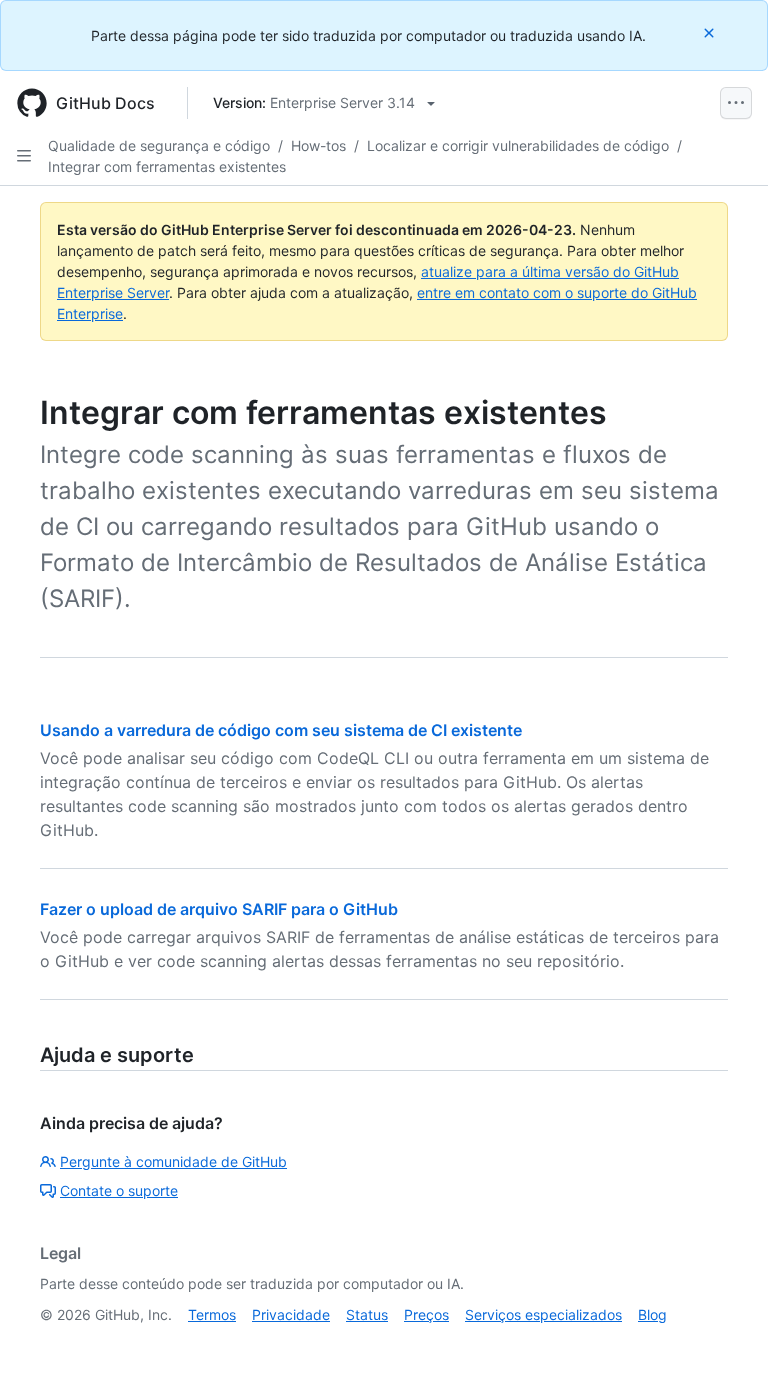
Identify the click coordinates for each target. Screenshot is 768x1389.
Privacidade (291, 1314)
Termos (212, 1314)
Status (367, 1314)
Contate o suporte (119, 1190)
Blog (652, 1314)
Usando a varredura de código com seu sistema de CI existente (281, 730)
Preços (426, 1314)
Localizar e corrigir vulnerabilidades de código (518, 145)
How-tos (318, 145)
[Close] (711, 32)
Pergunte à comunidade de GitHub (173, 1161)
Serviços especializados (543, 1314)
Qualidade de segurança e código (159, 145)
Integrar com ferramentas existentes (167, 166)
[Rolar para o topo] (724, 1345)
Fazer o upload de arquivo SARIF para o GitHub (219, 909)
